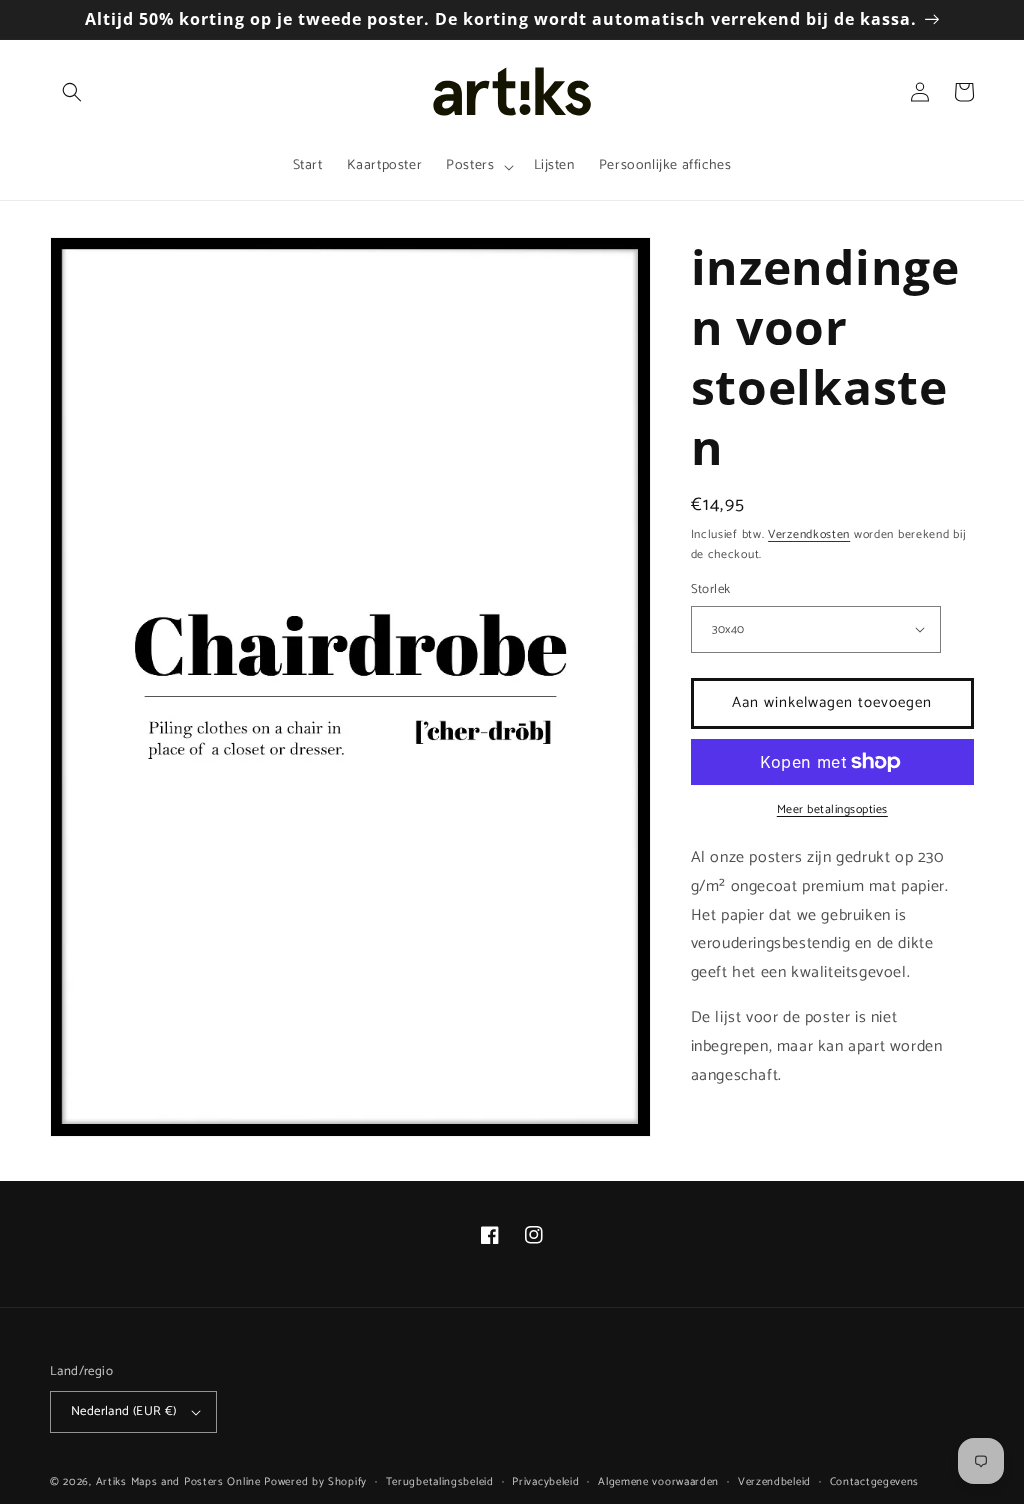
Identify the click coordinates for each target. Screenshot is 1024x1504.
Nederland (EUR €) (124, 1411)
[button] (72, 92)
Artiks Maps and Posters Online (178, 1482)
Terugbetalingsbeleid (440, 1482)
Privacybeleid (545, 1482)
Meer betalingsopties (832, 810)
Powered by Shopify (315, 1482)
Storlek (711, 590)
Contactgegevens (875, 1482)
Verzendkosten (809, 534)
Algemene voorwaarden (658, 1482)
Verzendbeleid (774, 1482)
